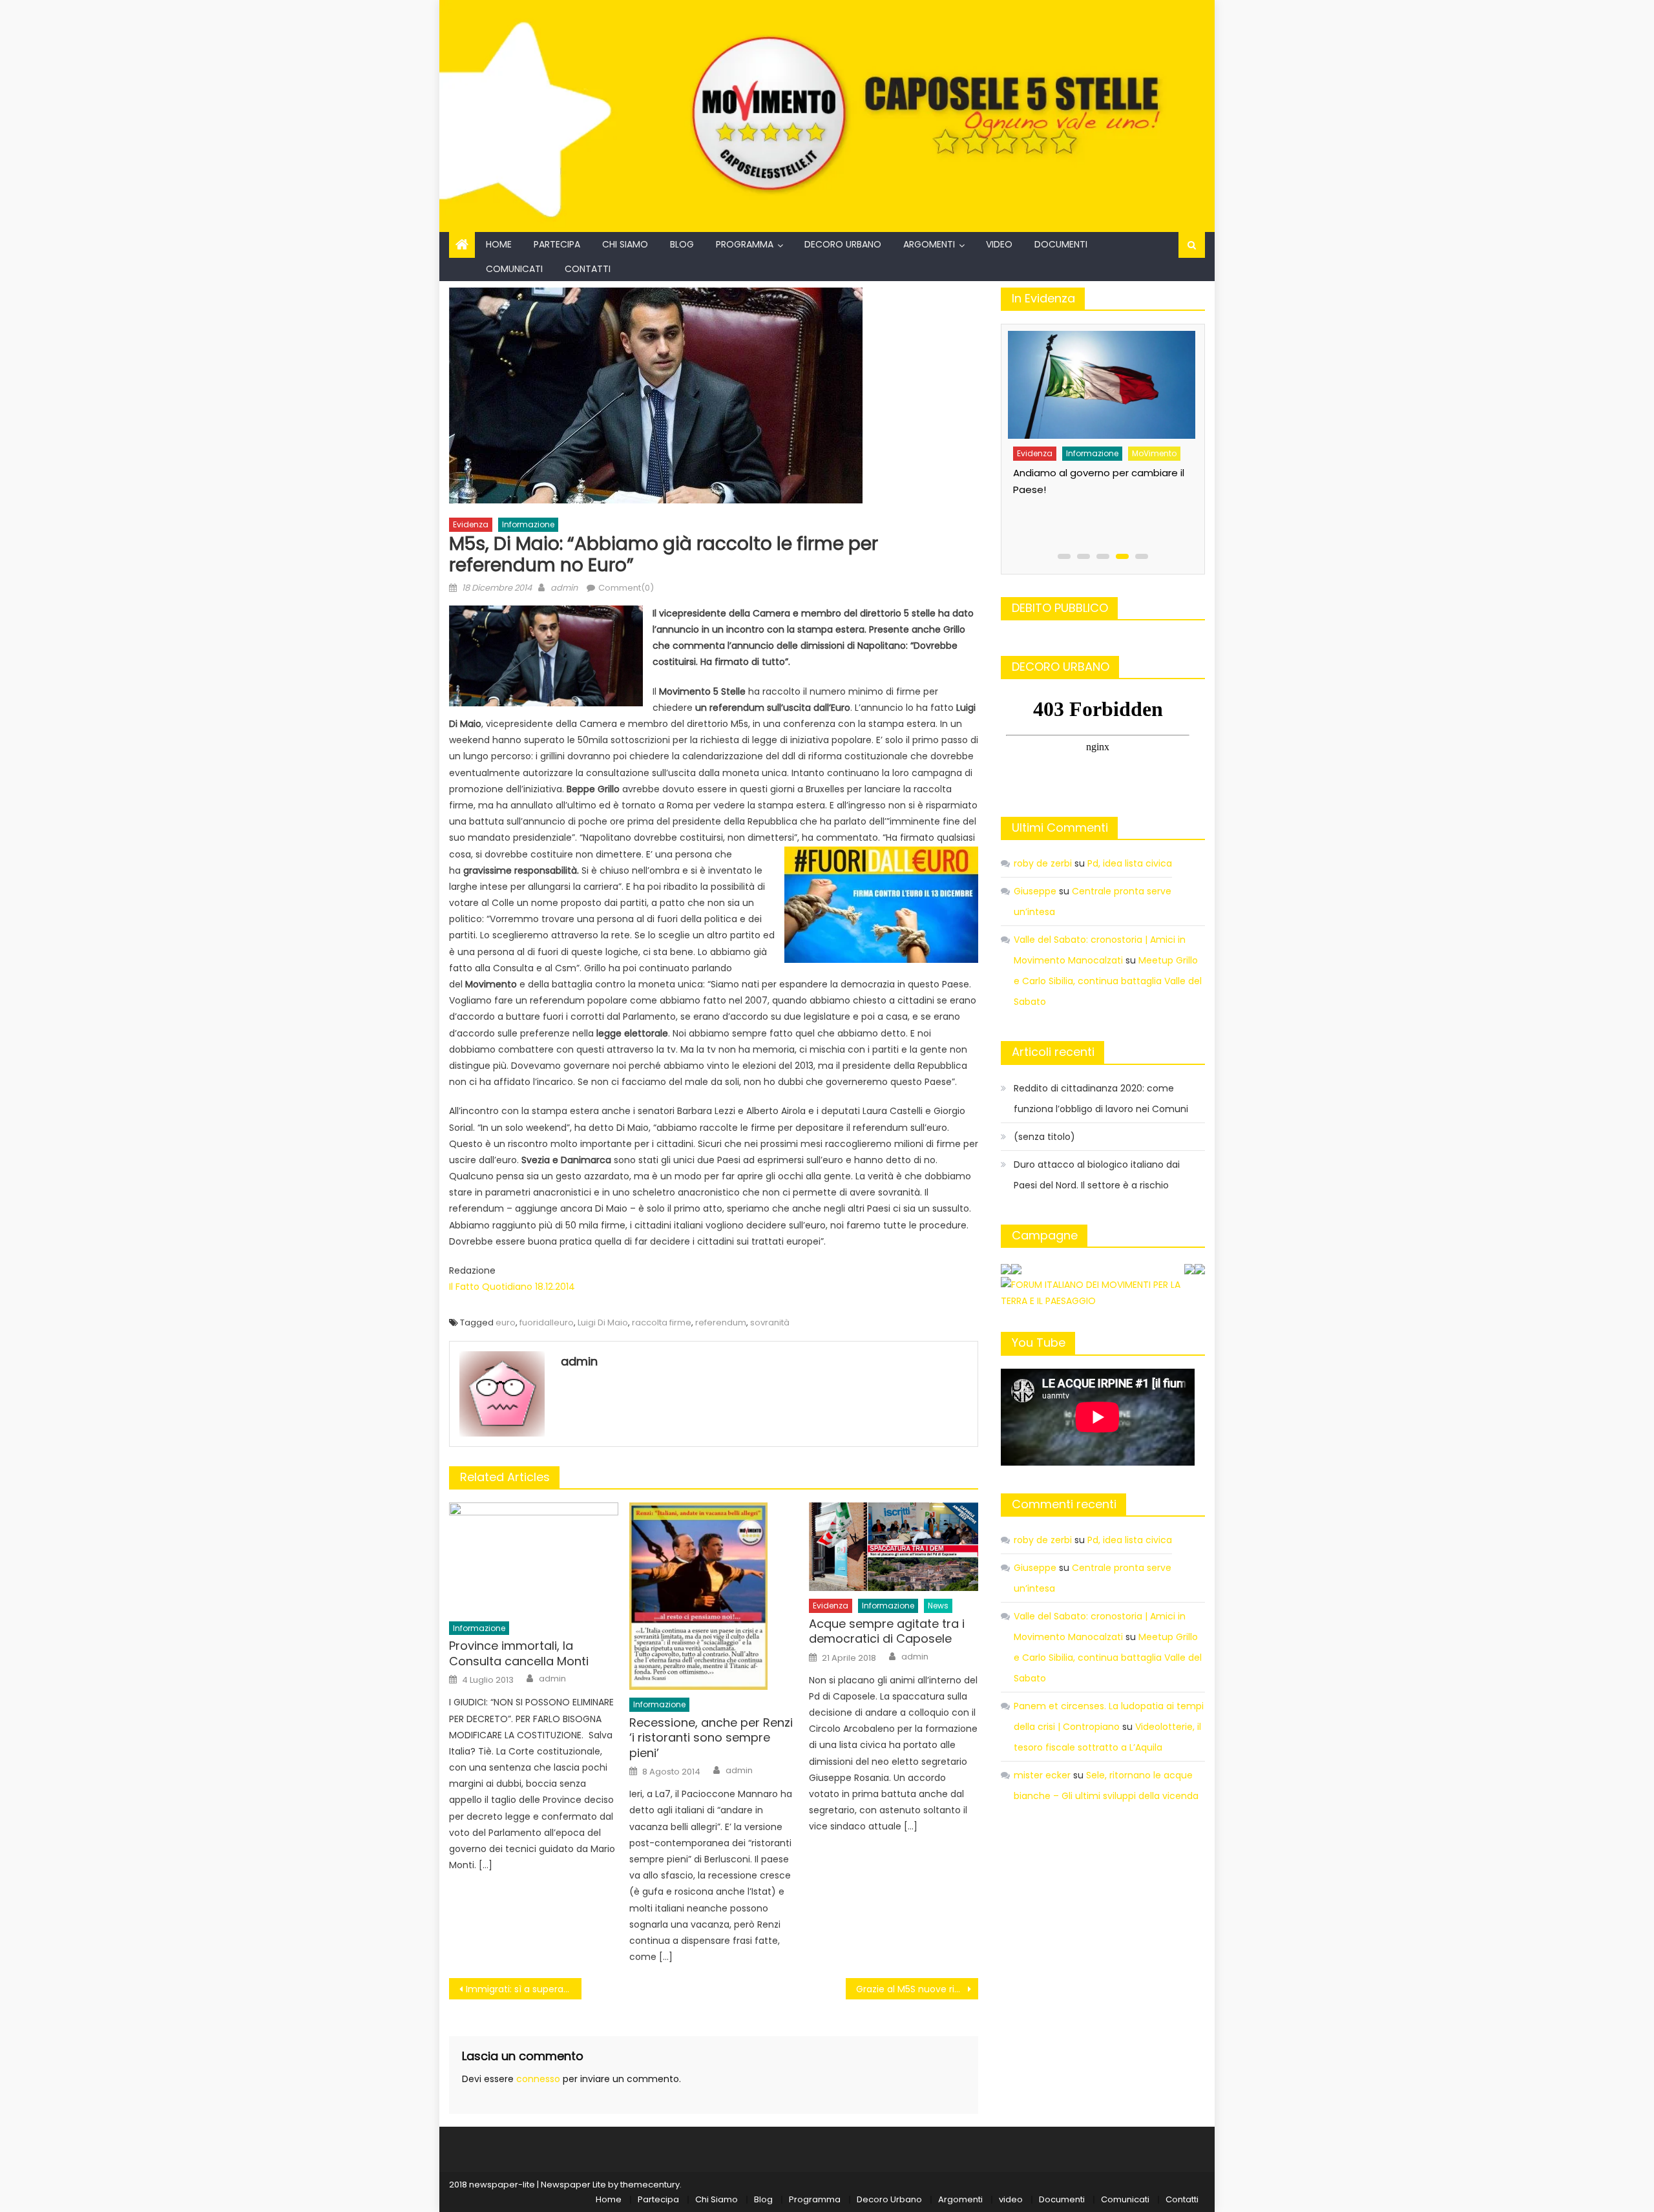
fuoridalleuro (547, 1322)
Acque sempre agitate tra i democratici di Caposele (887, 1631)
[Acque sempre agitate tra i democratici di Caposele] (894, 1547)
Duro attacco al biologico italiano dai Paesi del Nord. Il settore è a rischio (1097, 1175)
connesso (538, 2079)
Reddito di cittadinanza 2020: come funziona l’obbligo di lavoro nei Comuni (1101, 1099)
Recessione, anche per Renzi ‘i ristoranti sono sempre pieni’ (711, 1738)
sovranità (770, 1322)
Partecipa (557, 244)
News (938, 1606)
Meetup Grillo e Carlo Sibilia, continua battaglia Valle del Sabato (1108, 981)
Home (499, 244)
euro (506, 1322)
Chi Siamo (625, 244)
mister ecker (1042, 1775)
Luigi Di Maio (603, 1322)
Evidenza (471, 524)
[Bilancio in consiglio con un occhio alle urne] (1100, 380)
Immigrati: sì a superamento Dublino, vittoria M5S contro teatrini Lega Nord (524, 1989)
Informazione (528, 524)
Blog (682, 244)
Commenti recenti (1064, 1504)
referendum (721, 1322)
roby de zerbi (1043, 863)
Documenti (1061, 244)
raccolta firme (662, 1322)
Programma (745, 244)
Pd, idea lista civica (1130, 863)
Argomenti (929, 244)
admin (564, 588)
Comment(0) (626, 588)
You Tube (1039, 1343)
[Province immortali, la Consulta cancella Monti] (534, 1558)
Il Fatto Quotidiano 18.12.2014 (512, 1287)
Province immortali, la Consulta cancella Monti (519, 1653)
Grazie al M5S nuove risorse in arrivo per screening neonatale (917, 1989)
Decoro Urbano (843, 244)
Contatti (588, 269)
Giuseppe (1035, 891)
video (999, 244)
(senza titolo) (1044, 1137)
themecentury (650, 2185)
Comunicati (514, 269)
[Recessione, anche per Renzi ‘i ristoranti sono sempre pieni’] (714, 1596)
